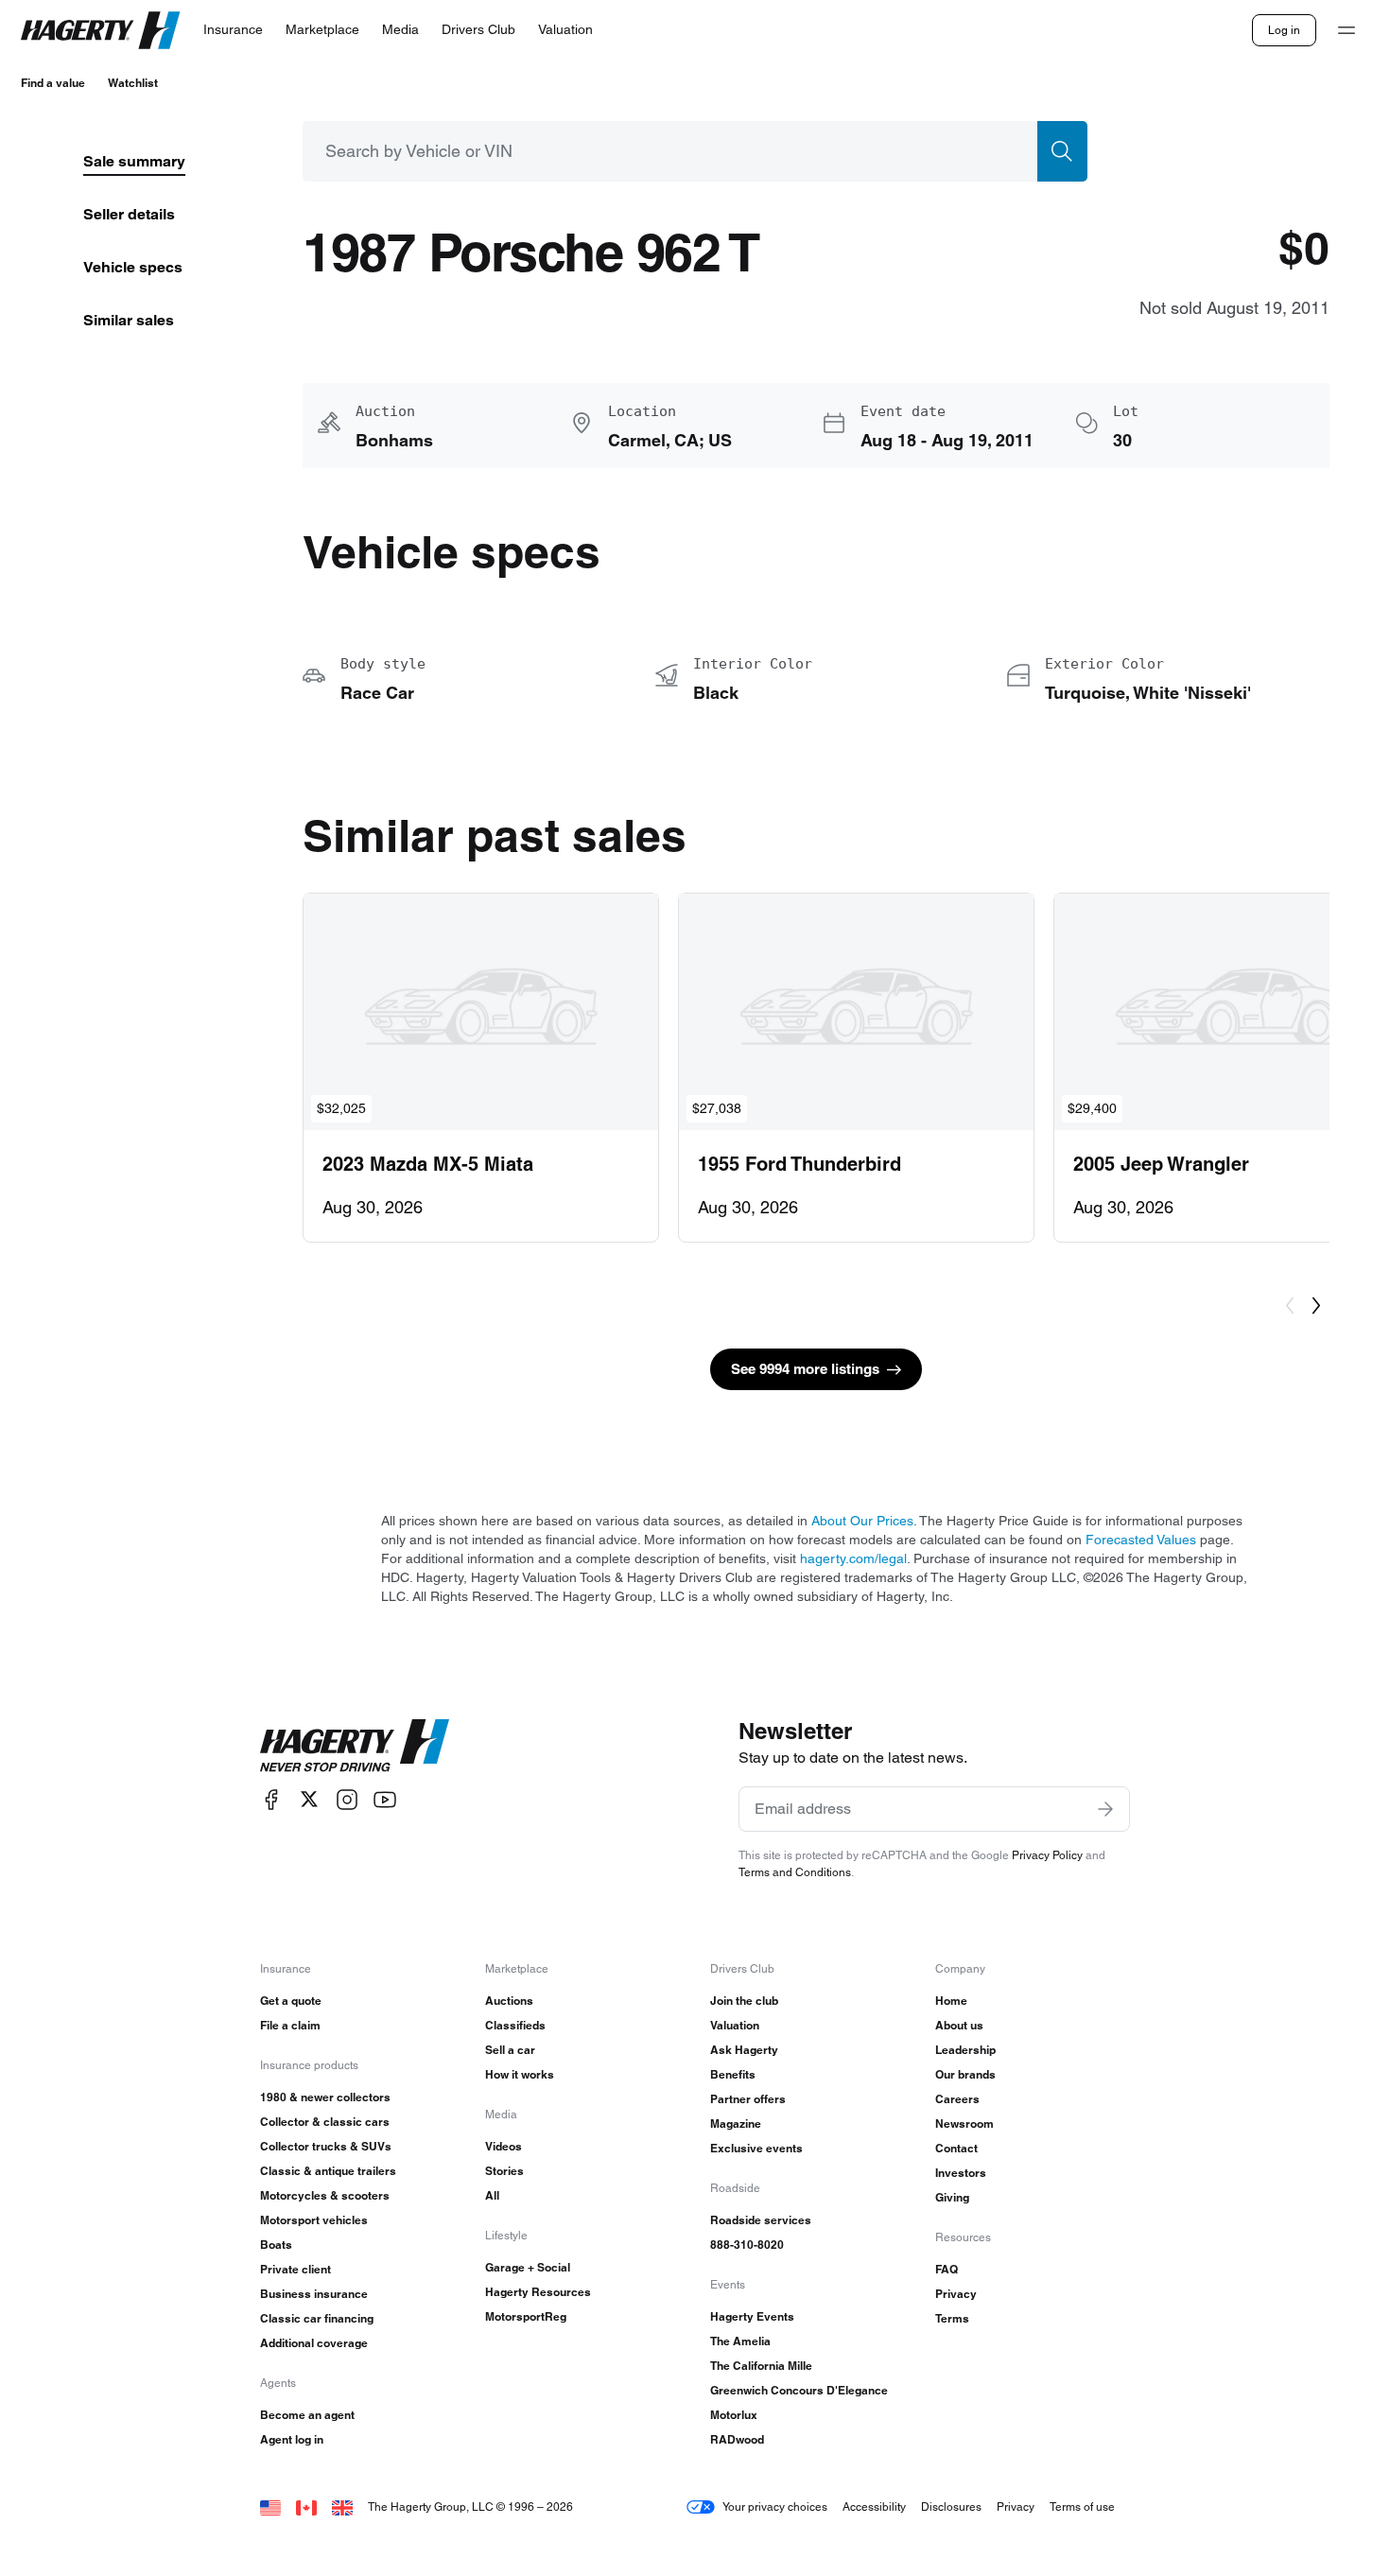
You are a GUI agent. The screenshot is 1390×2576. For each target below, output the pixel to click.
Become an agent (307, 2415)
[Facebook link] (271, 1799)
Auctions (509, 2001)
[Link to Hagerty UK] (342, 2506)
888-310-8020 (747, 2245)
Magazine (736, 2123)
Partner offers (748, 2099)
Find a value (53, 83)
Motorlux (734, 2415)
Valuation (735, 2025)
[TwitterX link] (309, 1799)
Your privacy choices (775, 2506)
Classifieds (515, 2025)
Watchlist (133, 83)
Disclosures (951, 2506)
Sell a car (510, 2050)
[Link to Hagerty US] (270, 2506)
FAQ (947, 2269)
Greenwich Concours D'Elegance (799, 2390)
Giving (952, 2197)
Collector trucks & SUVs (326, 2146)
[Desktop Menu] (1347, 30)
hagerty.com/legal (853, 1558)
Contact (956, 2148)
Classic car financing (317, 2318)
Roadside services (761, 2220)
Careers (957, 2099)
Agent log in (292, 2439)
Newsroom (964, 2123)
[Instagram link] (347, 1799)
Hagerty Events (752, 2316)
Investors (961, 2173)
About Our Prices (862, 1521)
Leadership (965, 2050)
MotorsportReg (526, 2316)
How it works (520, 2074)
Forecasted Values (1141, 1540)
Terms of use (1082, 2506)
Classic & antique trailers (328, 2171)
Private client (295, 2269)
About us (959, 2025)
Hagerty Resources (538, 2292)
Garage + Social (528, 2267)
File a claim (290, 2025)
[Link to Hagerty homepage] (355, 1746)
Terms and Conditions (795, 1872)
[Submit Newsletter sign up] (1105, 1809)
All (492, 2195)
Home (951, 2001)
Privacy (956, 2294)
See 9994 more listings (805, 1369)
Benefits (733, 2074)
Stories (504, 2171)
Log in (1284, 30)
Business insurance (314, 2294)
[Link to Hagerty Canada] (306, 2506)
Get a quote (291, 2001)
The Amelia (740, 2341)
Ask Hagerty (744, 2050)
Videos (504, 2146)
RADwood (737, 2439)
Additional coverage (314, 2343)
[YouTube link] (385, 1799)
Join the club (744, 2001)
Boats (276, 2245)
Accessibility (874, 2506)
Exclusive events (756, 2148)
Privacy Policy (1047, 1855)
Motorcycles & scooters (325, 2195)
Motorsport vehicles (314, 2220)
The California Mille (761, 2366)
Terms (952, 2318)
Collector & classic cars (325, 2122)
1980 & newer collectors (325, 2097)
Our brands (965, 2074)
